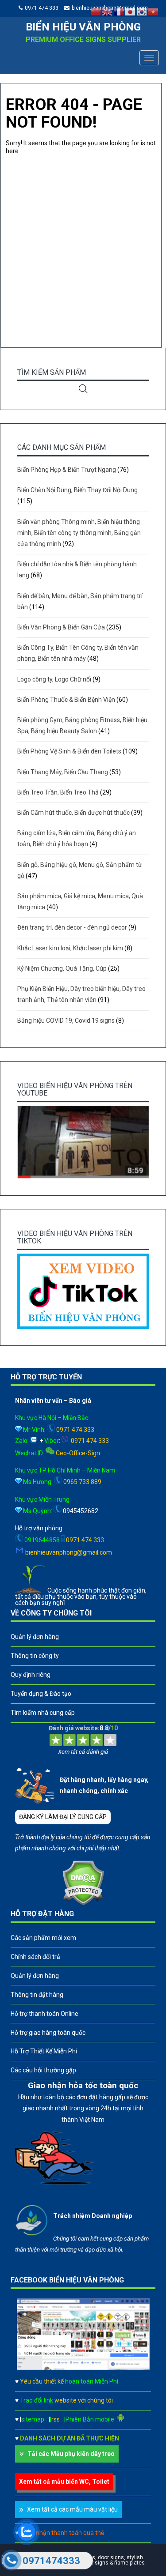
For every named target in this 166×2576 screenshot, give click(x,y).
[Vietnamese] (154, 11)
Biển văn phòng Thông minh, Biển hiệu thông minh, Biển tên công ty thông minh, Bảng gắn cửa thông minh (79, 533)
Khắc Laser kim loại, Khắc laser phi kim (70, 948)
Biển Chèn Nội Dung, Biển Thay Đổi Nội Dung (77, 490)
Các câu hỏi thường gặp (43, 2070)
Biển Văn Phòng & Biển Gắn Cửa (61, 627)
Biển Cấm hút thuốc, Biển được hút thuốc (73, 813)
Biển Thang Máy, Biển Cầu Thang (63, 772)
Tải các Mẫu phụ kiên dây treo (71, 2454)
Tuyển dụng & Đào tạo (41, 1694)
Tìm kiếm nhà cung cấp (43, 1713)
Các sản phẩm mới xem (43, 1938)
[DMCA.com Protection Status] (83, 1903)
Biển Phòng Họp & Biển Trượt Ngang (67, 470)
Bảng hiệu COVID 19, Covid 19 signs (66, 1021)
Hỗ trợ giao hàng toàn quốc (48, 2033)
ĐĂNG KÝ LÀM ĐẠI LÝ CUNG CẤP (63, 1817)
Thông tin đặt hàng (37, 1995)
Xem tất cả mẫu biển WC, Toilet (64, 2482)
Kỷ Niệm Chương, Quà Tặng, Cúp (62, 968)
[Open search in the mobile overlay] (83, 389)
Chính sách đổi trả (35, 1957)
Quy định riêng (31, 1675)
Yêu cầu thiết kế (69, 2381)
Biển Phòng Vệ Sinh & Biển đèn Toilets (69, 751)
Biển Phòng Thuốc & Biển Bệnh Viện (66, 700)
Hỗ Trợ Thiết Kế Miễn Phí (44, 2051)
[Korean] (142, 11)
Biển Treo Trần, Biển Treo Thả (58, 792)
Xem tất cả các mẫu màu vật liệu (72, 2509)
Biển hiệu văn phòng (83, 27)
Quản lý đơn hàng (35, 1637)
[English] (108, 11)
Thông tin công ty (35, 1656)
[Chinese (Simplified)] (96, 11)
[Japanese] (131, 11)
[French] (119, 11)
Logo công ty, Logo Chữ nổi (54, 679)
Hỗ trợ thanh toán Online (44, 2014)
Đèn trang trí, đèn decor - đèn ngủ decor (72, 927)
